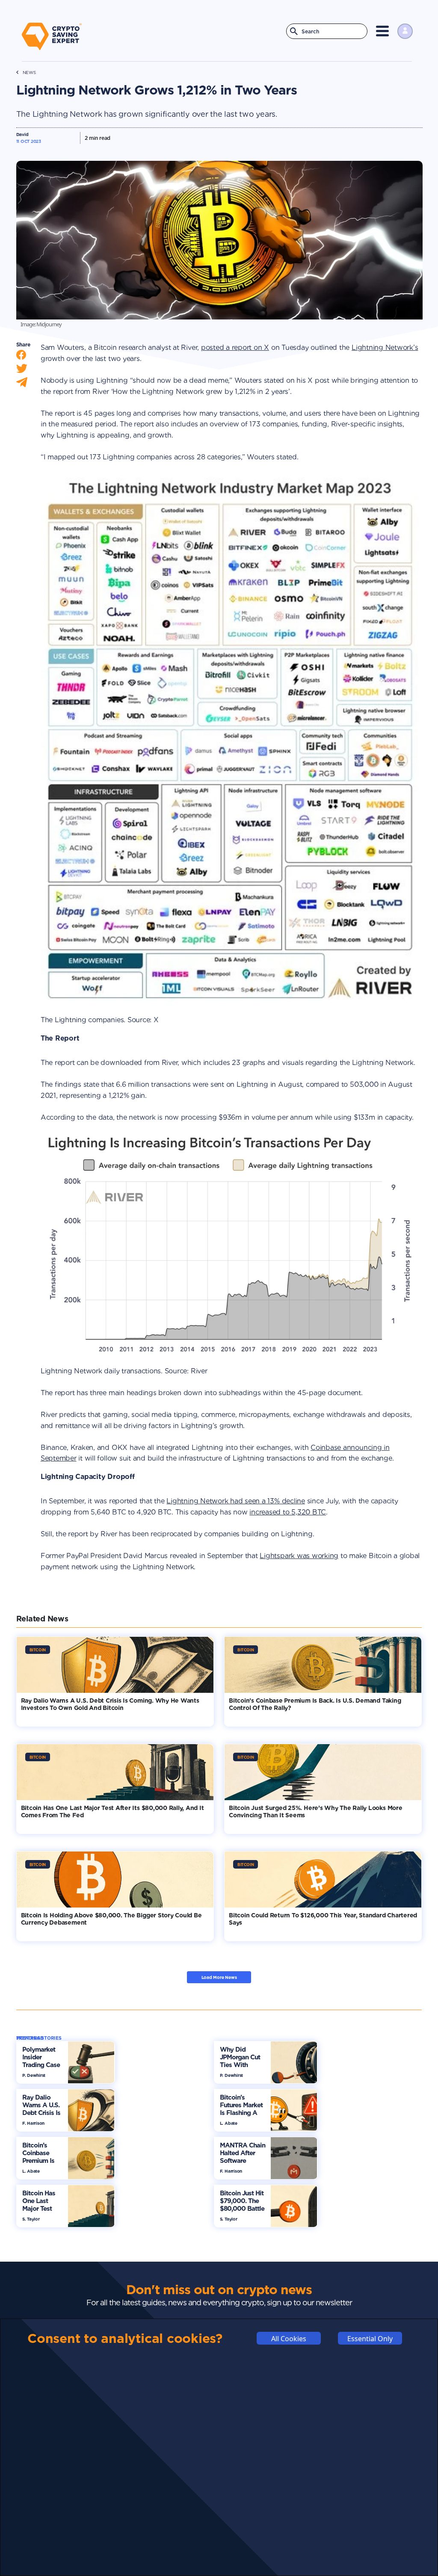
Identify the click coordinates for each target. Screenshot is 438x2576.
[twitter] (22, 371)
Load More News (219, 1977)
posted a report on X (235, 348)
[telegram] (22, 384)
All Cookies (289, 2339)
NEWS (29, 72)
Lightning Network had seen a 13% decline (235, 1501)
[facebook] (21, 357)
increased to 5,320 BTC (288, 1512)
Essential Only (370, 2339)
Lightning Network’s (385, 348)
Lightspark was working (299, 1556)
